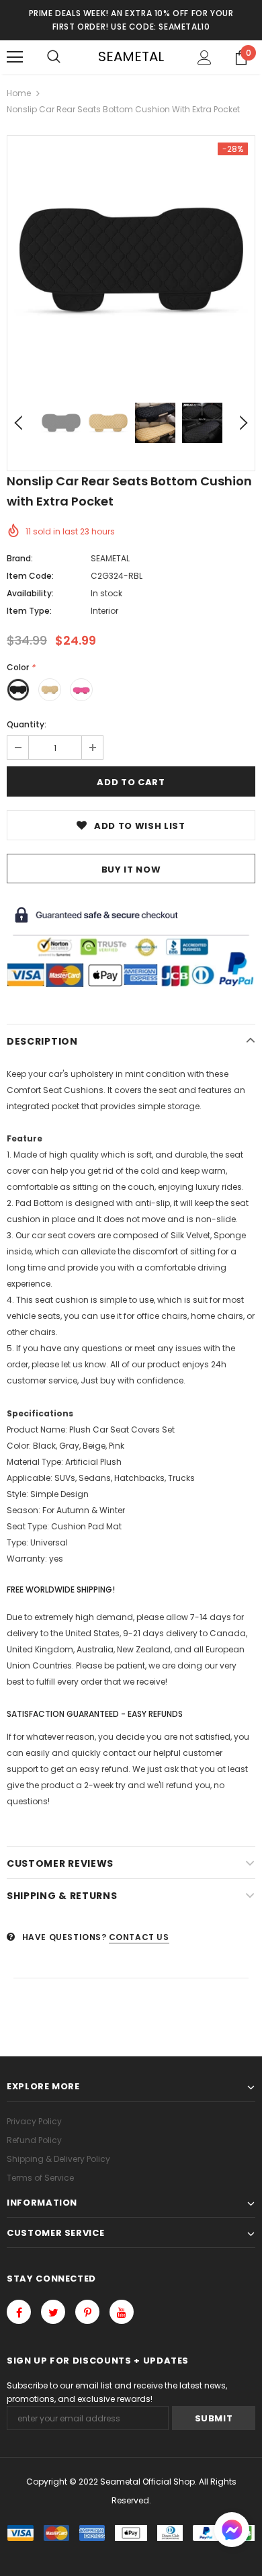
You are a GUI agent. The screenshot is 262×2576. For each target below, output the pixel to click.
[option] (131, 259)
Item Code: (30, 576)
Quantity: (27, 724)
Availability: (30, 593)
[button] (232, 2531)
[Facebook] (19, 2312)
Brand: (20, 558)
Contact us (139, 1937)
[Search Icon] (54, 57)
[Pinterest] (87, 2312)
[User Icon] (205, 57)
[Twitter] (53, 2312)
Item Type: (29, 611)
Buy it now (131, 870)
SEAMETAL (131, 56)
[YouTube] (122, 2312)
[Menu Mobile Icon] (15, 57)
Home (19, 93)
